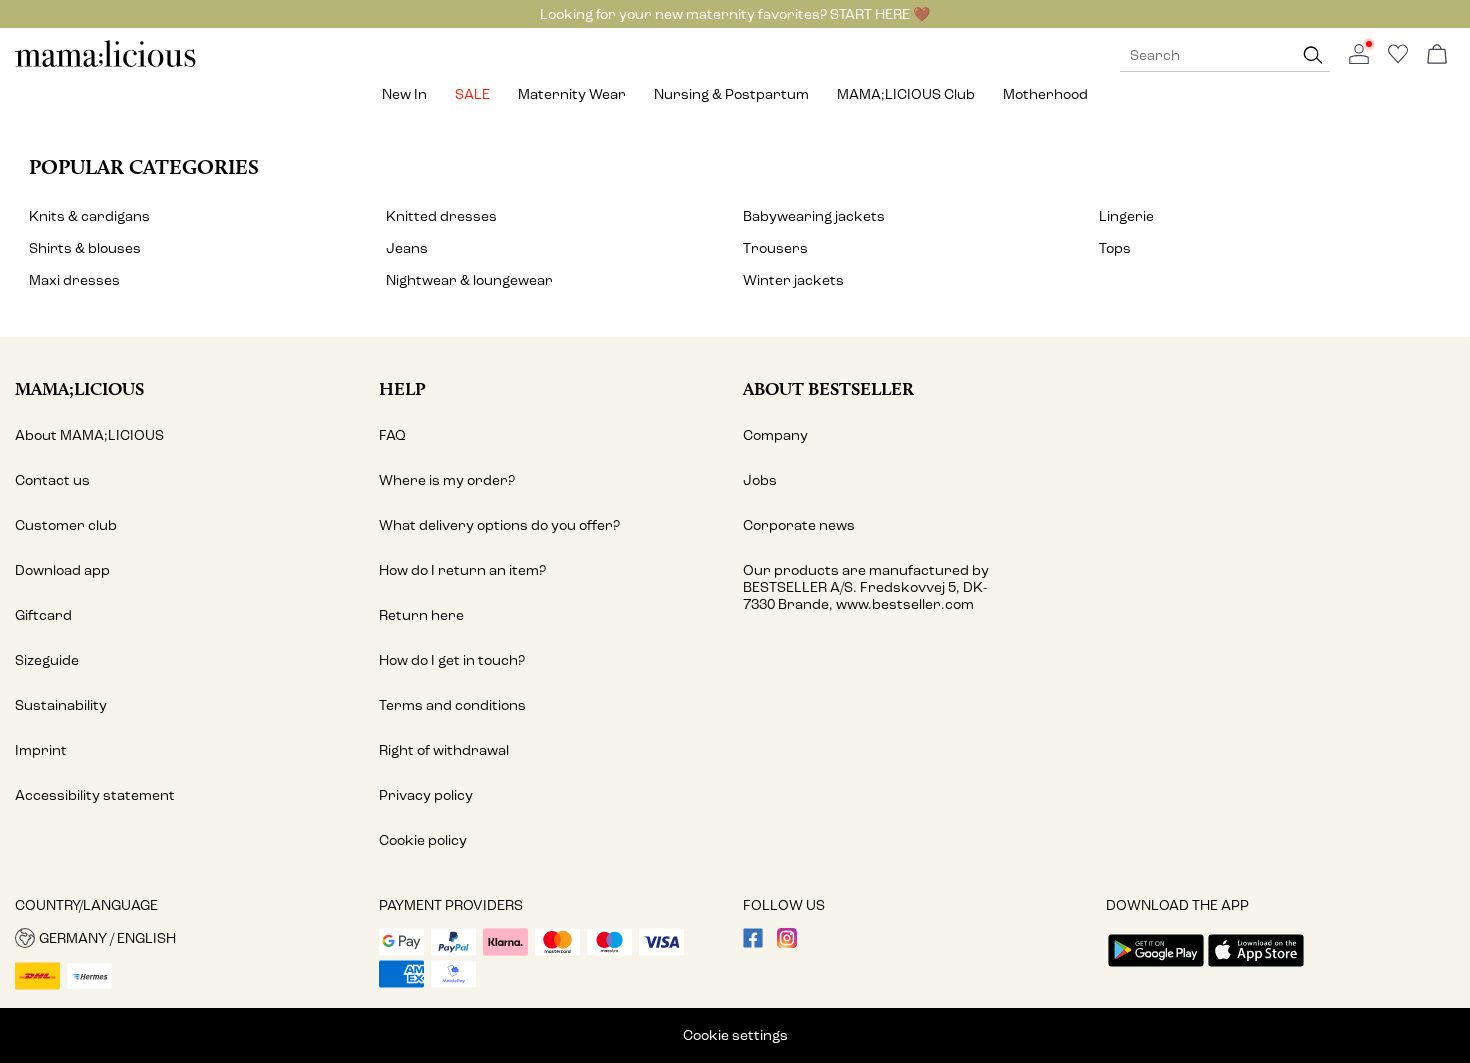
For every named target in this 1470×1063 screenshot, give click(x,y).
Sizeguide (47, 660)
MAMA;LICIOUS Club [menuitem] (906, 94)
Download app (62, 570)
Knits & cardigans (89, 216)
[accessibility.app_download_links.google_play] (1156, 968)
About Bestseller (828, 388)
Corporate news (799, 525)
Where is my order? (447, 480)
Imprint (41, 750)
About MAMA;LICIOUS (89, 435)
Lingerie (1126, 216)
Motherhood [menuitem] (1045, 94)
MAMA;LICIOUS (79, 388)
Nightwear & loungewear (469, 280)
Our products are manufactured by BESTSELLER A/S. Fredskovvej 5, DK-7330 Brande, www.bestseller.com (866, 587)
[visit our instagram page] (787, 943)
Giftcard (43, 615)
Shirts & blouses (85, 248)
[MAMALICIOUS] (106, 64)
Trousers (775, 248)
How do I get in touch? (452, 660)
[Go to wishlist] (1398, 59)
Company (775, 435)
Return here (421, 615)
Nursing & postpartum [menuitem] (731, 94)
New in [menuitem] (404, 94)
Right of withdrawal (444, 750)
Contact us (52, 480)
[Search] (1313, 55)
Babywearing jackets (814, 216)
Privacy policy (426, 795)
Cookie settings (735, 1035)
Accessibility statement (95, 795)
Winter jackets (793, 280)
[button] (189, 938)
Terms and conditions (452, 705)
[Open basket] (1437, 55)
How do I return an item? (462, 570)
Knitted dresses (441, 216)
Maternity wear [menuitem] (572, 94)
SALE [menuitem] (472, 94)
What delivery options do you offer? (499, 525)
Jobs (760, 480)
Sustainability (61, 705)
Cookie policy (423, 840)
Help (402, 388)
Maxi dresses (74, 280)
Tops (1115, 248)
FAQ (392, 435)
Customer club (66, 525)
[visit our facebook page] (753, 943)
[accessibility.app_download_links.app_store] (1256, 968)
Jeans (407, 248)
